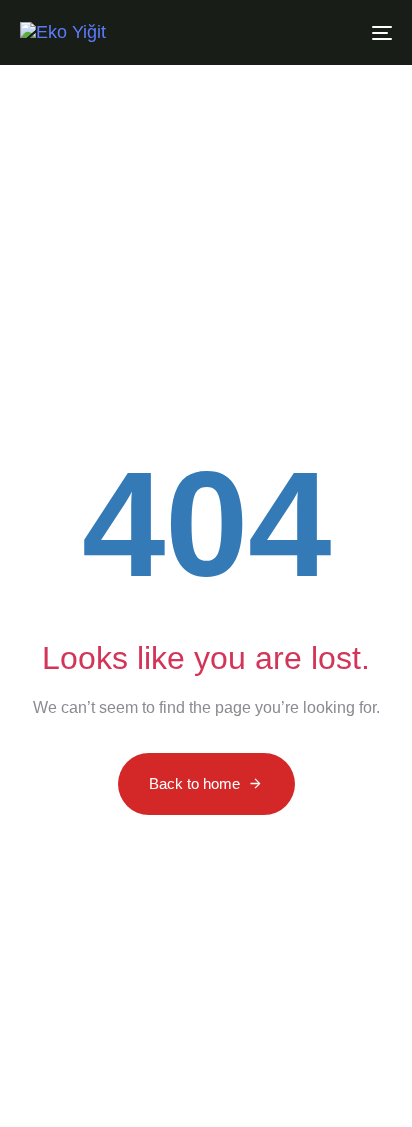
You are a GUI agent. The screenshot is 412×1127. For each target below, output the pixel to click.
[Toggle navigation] (330, 32)
